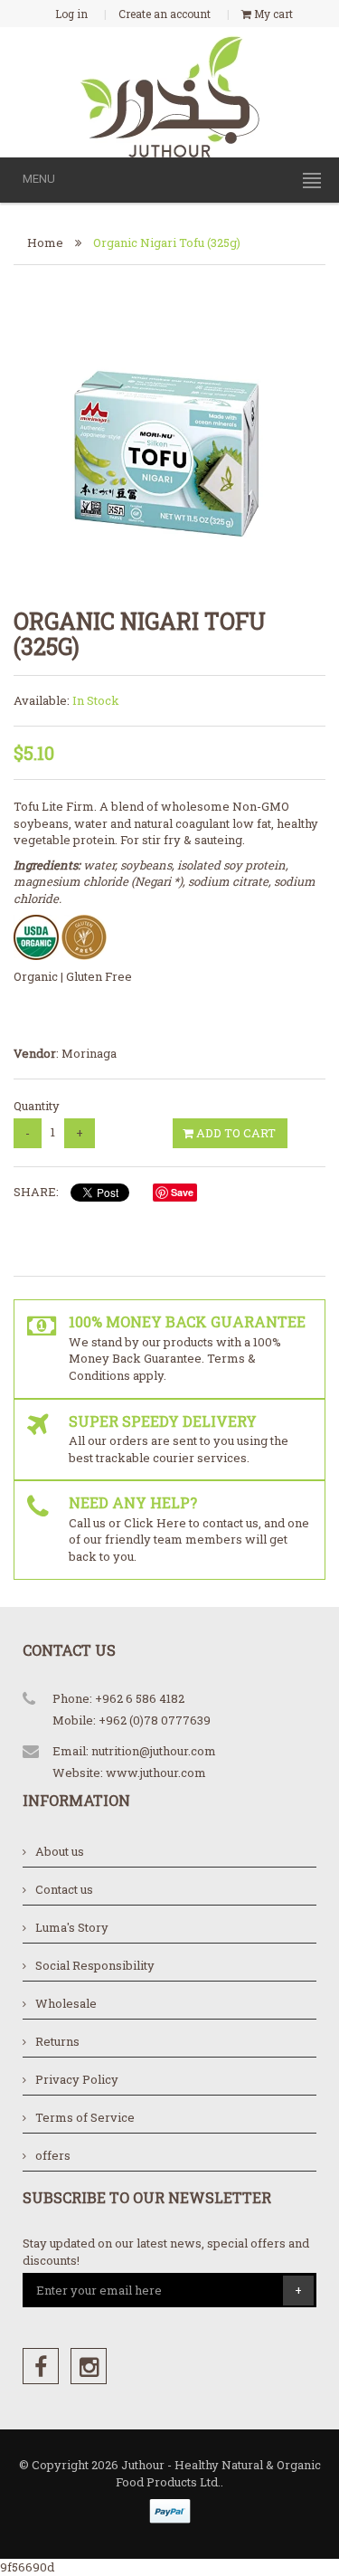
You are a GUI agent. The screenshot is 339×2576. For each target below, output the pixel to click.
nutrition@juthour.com (154, 1751)
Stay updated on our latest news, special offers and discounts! (166, 2252)
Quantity (37, 1106)
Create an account (165, 14)
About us (60, 1851)
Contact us (64, 1889)
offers (53, 2155)
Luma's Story (72, 1927)
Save (182, 1192)
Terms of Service (85, 2117)
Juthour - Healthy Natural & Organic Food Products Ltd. (218, 2473)
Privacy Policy (77, 2079)
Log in (71, 14)
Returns (57, 2041)
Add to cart (235, 1133)
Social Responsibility (95, 1965)
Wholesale (66, 2003)
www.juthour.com (156, 1773)
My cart (272, 14)
